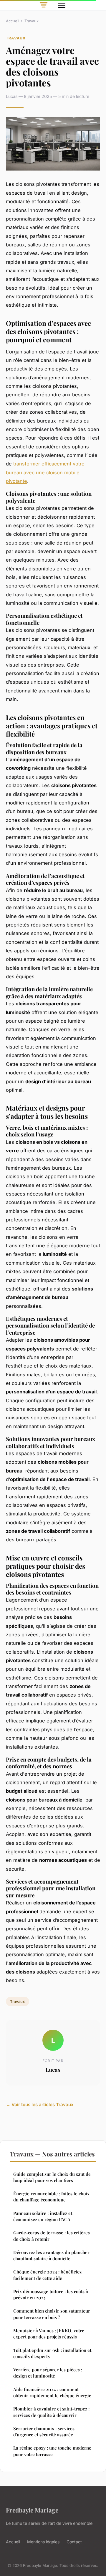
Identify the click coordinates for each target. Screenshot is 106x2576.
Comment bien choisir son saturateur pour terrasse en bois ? (52, 2314)
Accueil (13, 21)
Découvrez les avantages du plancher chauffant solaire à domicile (51, 2255)
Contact (74, 2542)
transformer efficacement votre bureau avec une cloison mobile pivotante (45, 472)
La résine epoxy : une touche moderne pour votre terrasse (52, 2451)
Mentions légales (43, 2542)
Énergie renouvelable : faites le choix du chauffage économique (51, 2197)
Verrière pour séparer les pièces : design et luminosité (48, 2373)
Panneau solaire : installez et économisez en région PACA (43, 2216)
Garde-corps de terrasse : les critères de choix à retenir (52, 2236)
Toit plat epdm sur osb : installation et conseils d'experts (52, 2353)
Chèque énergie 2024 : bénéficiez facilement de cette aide (47, 2275)
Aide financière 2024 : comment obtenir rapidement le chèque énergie (52, 2392)
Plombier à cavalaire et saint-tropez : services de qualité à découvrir (51, 2412)
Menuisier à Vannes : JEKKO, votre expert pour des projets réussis (49, 2334)
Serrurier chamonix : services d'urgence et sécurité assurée (44, 2431)
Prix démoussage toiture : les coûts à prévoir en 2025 (51, 2294)
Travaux (32, 21)
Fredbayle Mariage (32, 2510)
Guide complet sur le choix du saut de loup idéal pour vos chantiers (52, 2177)
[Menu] (62, 5)
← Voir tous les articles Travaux (40, 2105)
